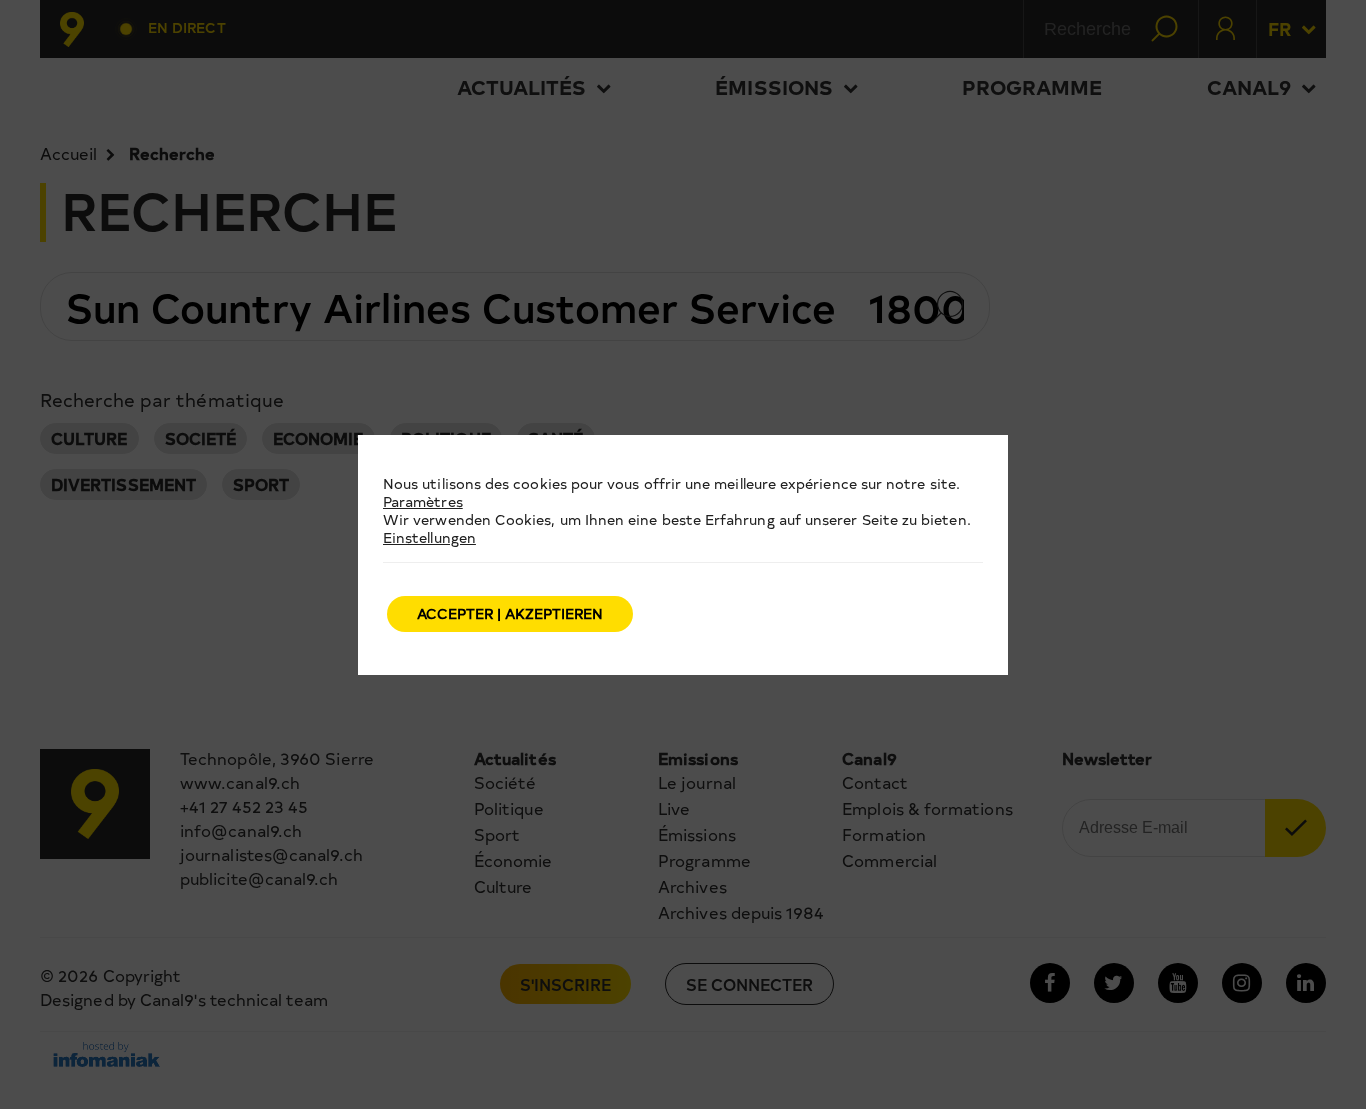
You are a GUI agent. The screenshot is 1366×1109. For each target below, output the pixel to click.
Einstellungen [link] (429, 537)
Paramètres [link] (423, 501)
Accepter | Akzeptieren (510, 613)
